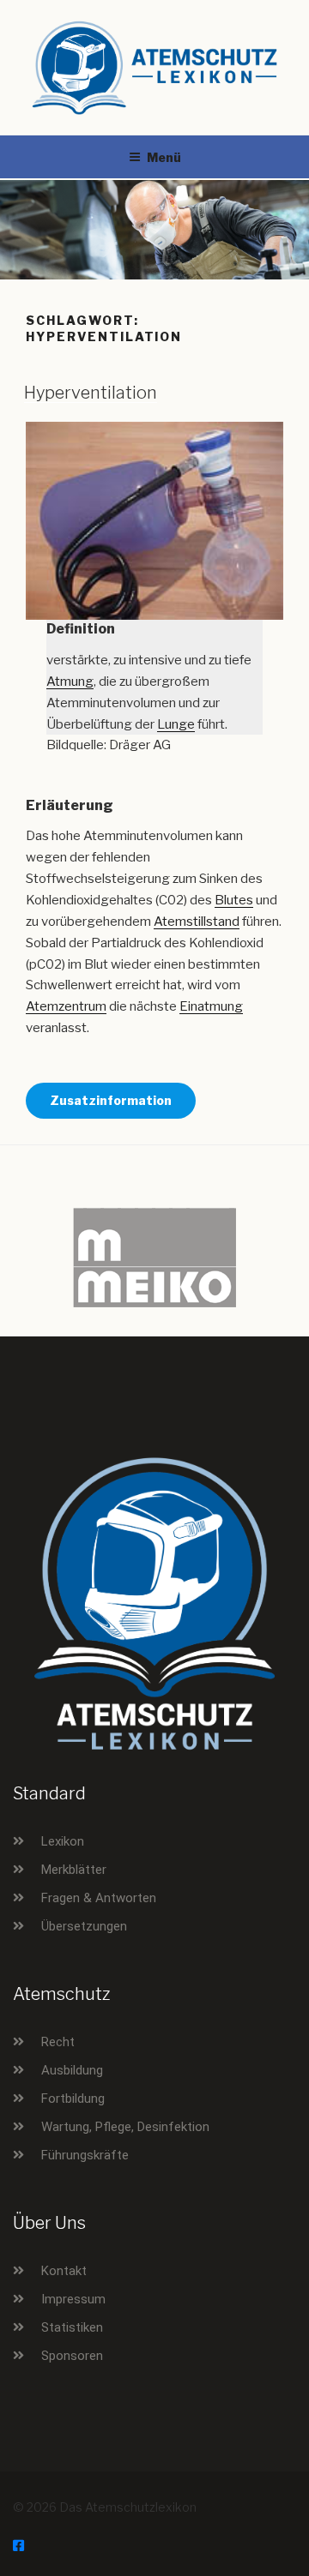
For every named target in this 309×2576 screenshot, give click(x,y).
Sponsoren (72, 2356)
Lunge (176, 724)
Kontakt (64, 2271)
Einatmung (211, 1006)
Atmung (70, 682)
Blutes (234, 900)
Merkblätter (74, 1870)
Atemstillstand (197, 922)
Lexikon (63, 1841)
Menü (164, 157)
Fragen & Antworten (99, 1898)
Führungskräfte (85, 2155)
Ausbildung (72, 2070)
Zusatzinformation (111, 1100)
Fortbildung (73, 2099)
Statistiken (72, 2327)
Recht (58, 2042)
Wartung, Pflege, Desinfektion (125, 2127)
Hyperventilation (91, 393)
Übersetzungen (84, 1926)
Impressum (73, 2299)
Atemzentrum (66, 1006)
